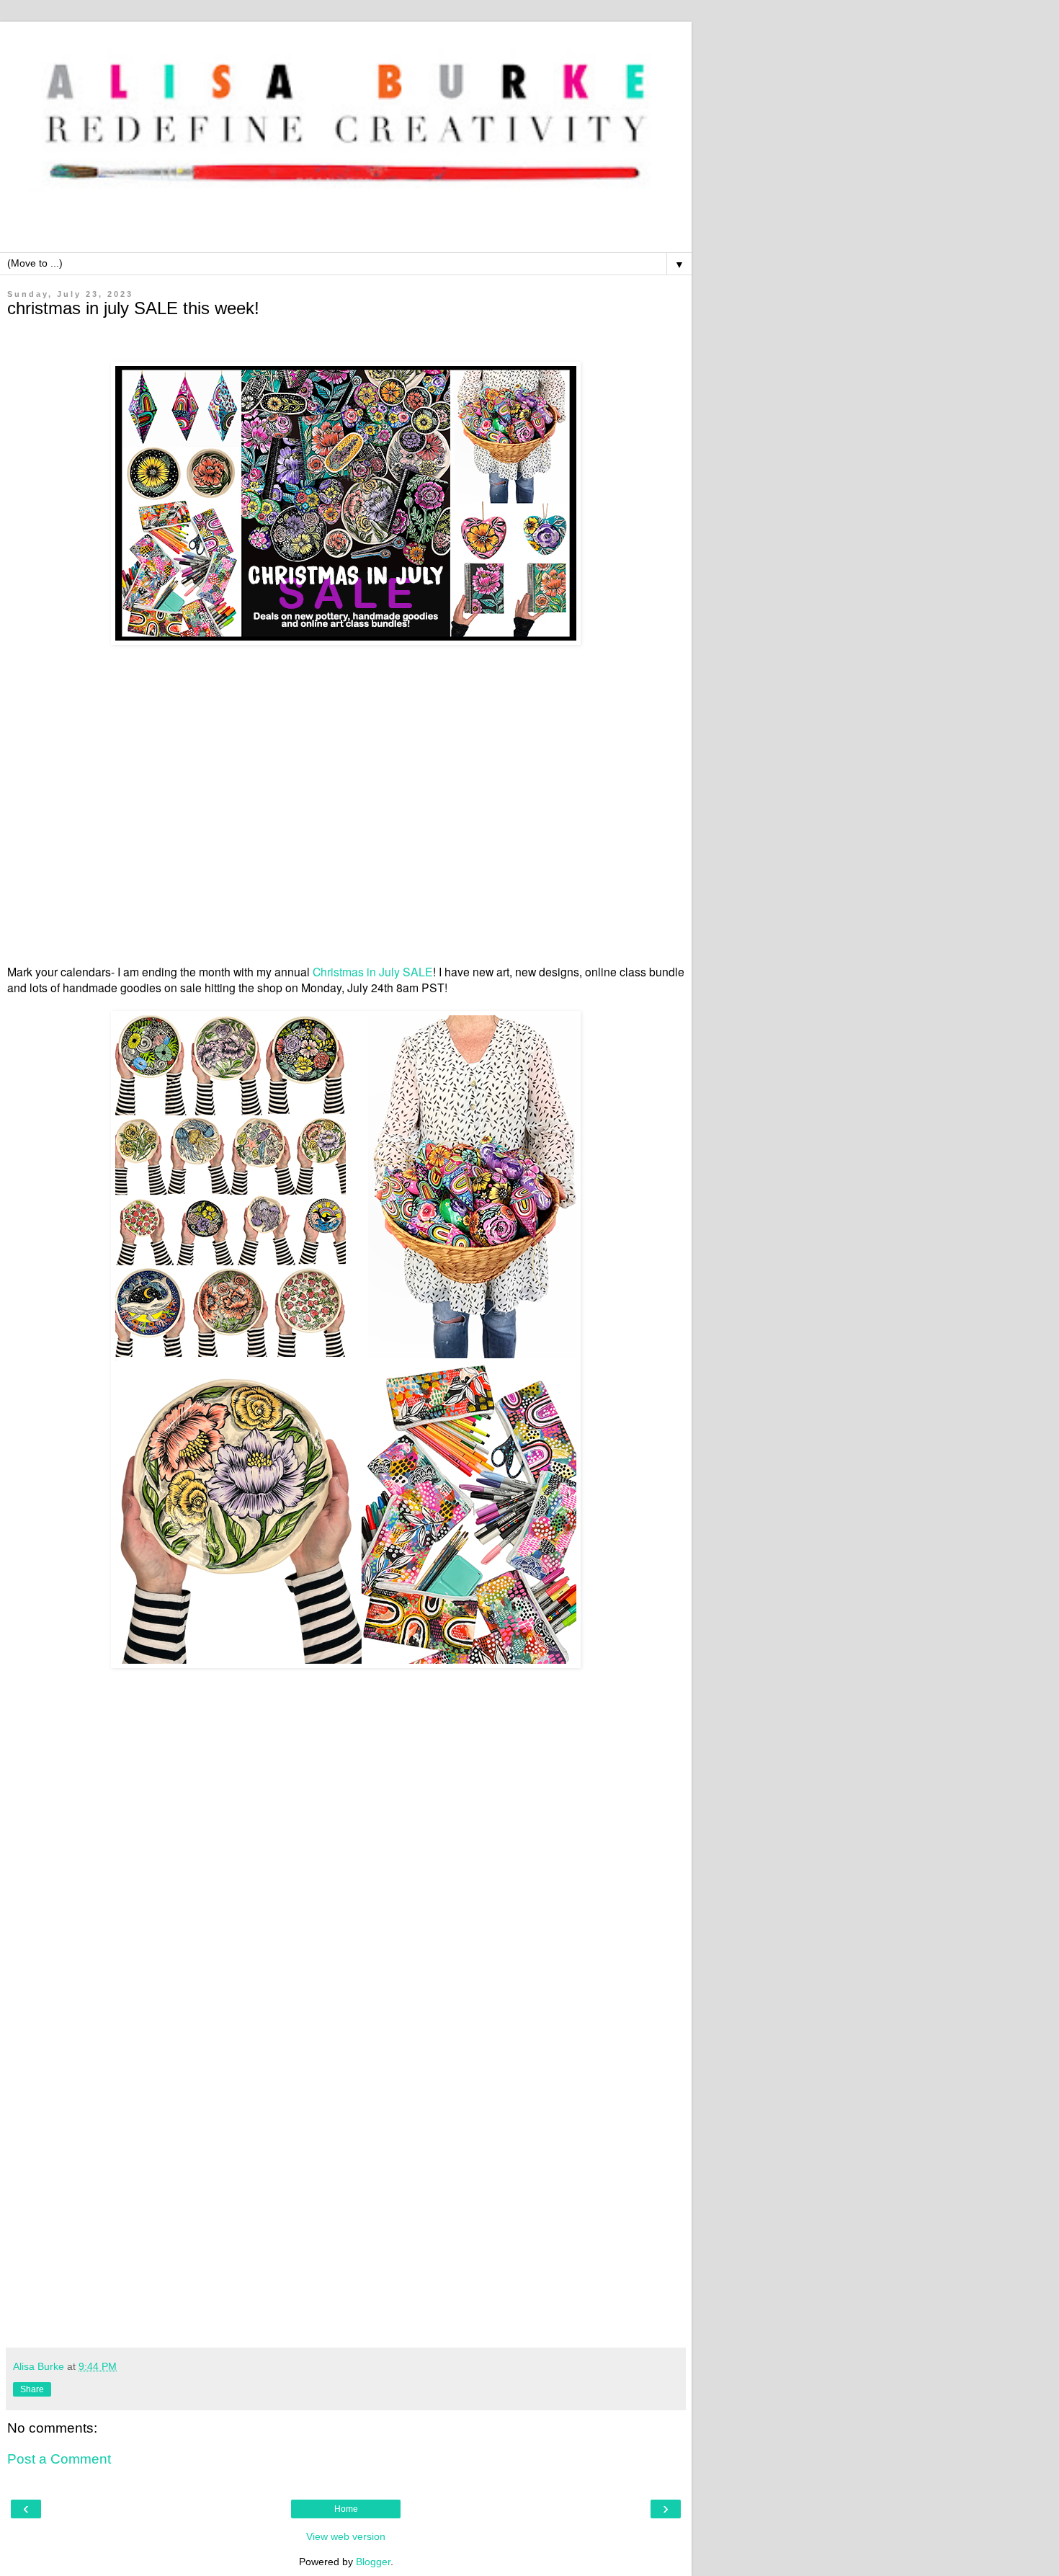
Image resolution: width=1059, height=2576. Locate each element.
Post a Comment (59, 2459)
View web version (346, 2536)
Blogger (373, 2562)
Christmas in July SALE (373, 971)
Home (346, 2509)
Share (32, 2389)
